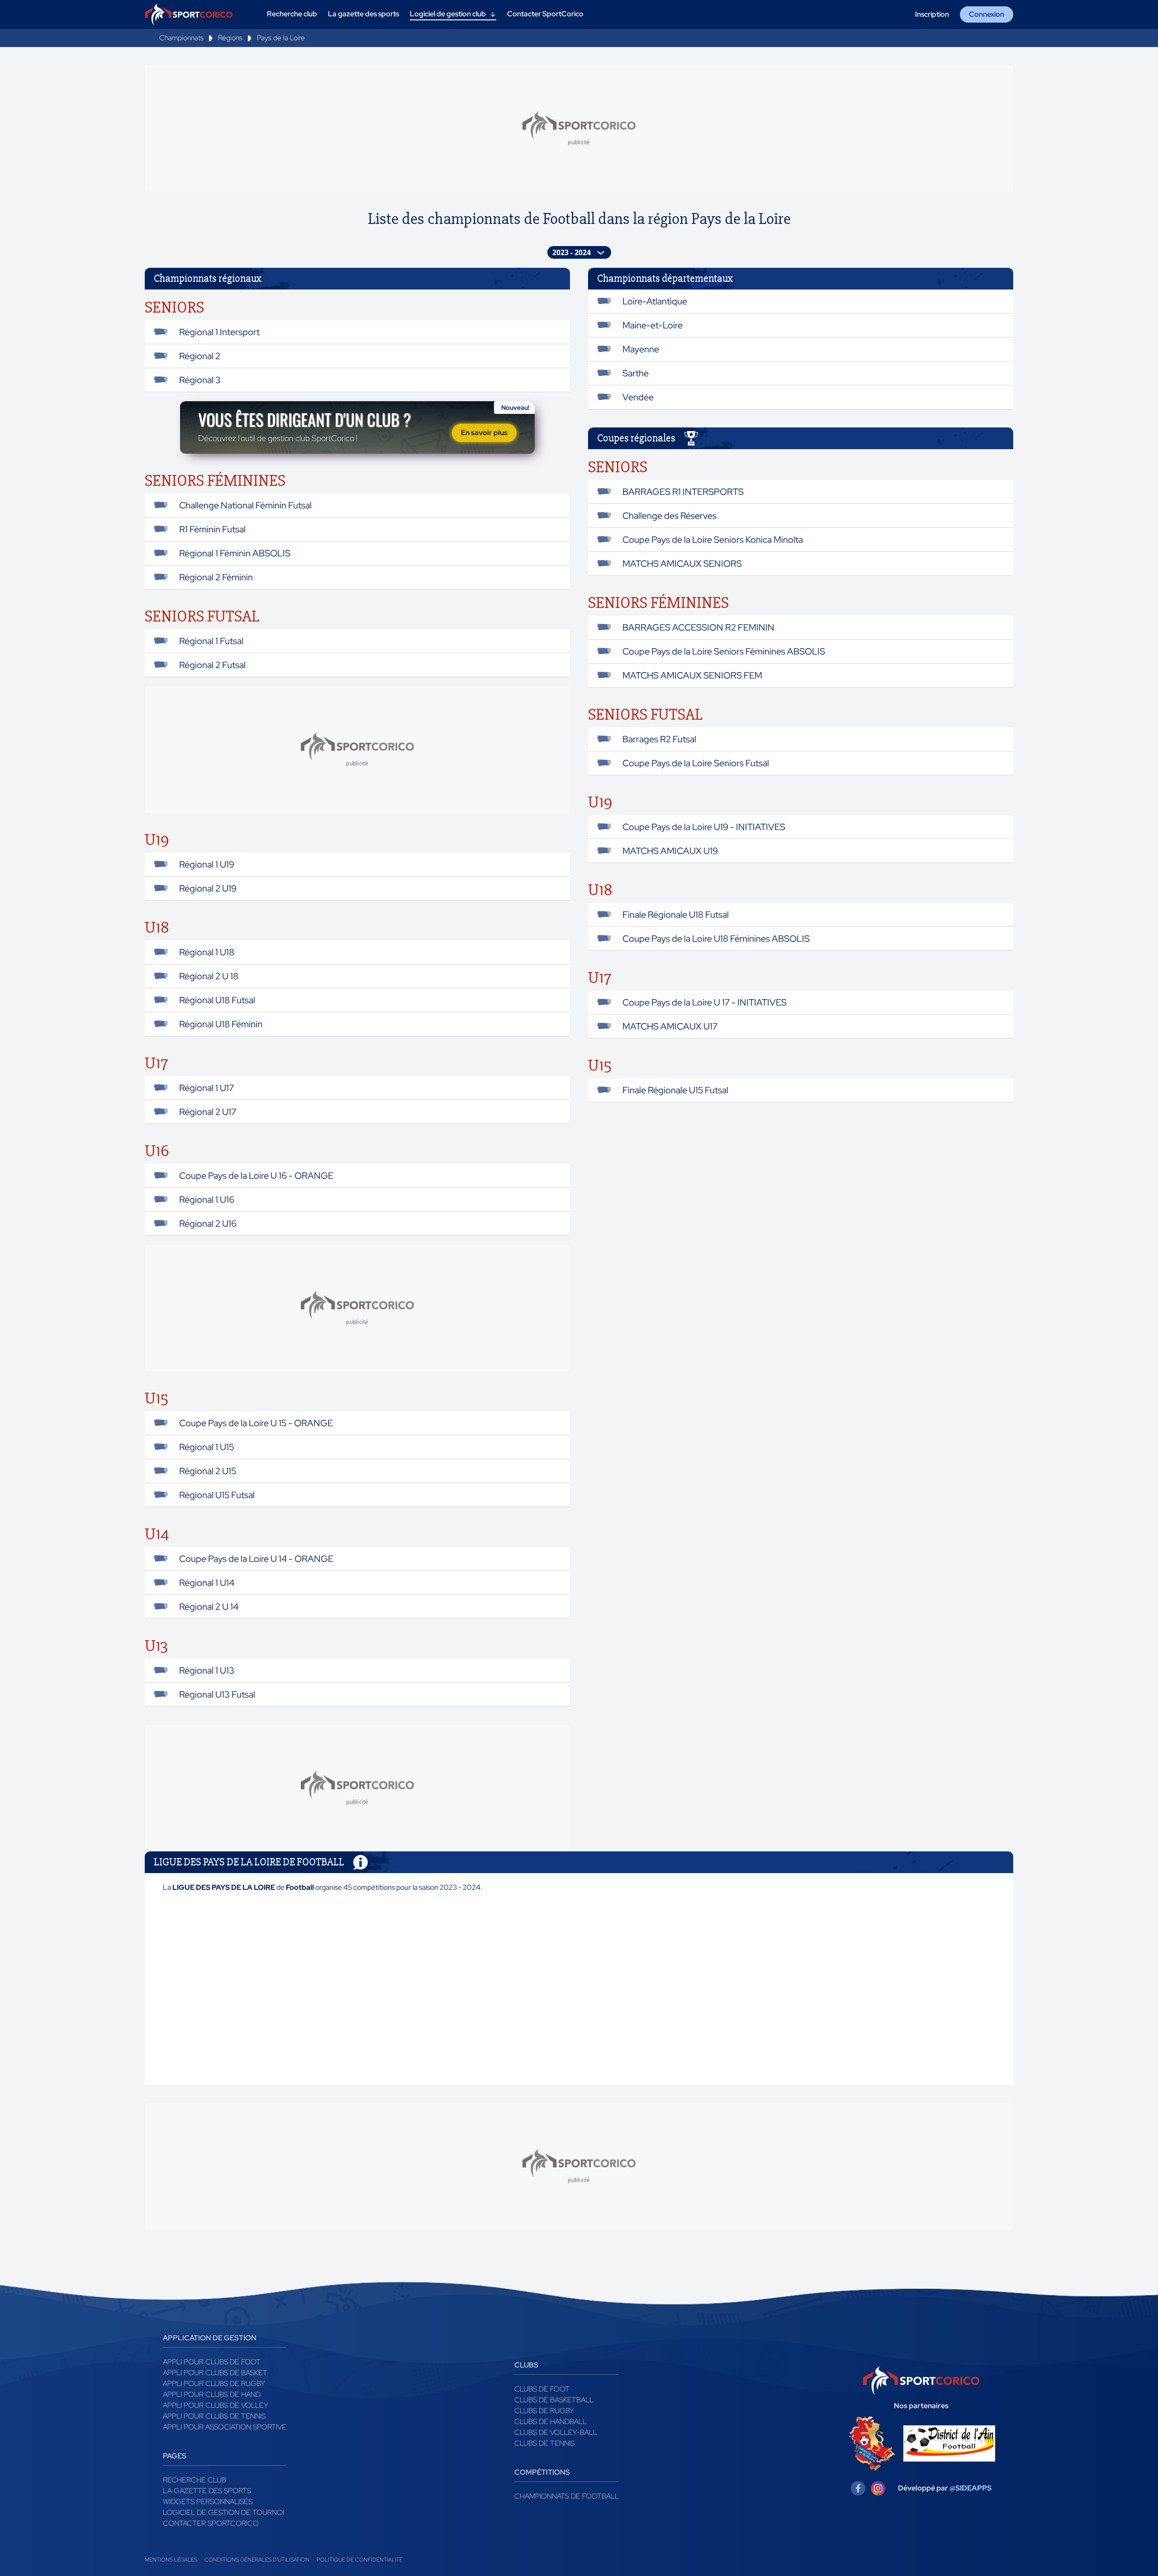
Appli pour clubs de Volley (216, 2405)
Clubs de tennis (544, 2443)
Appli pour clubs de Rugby (214, 2384)
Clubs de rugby (544, 2411)
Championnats (181, 38)
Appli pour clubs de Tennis (214, 2416)
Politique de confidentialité (360, 2560)
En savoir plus (484, 433)
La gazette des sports (207, 2491)
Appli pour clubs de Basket (215, 2373)
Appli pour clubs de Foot (212, 2362)
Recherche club (195, 2480)
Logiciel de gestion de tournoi (223, 2512)
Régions (230, 38)
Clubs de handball (551, 2422)
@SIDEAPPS (971, 2488)
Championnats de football (567, 2496)
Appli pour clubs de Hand (212, 2394)
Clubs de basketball (554, 2400)
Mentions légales (171, 2560)
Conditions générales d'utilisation (257, 2560)
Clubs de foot (542, 2389)
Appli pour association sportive (225, 2427)
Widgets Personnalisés (208, 2502)
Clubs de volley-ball (556, 2432)
